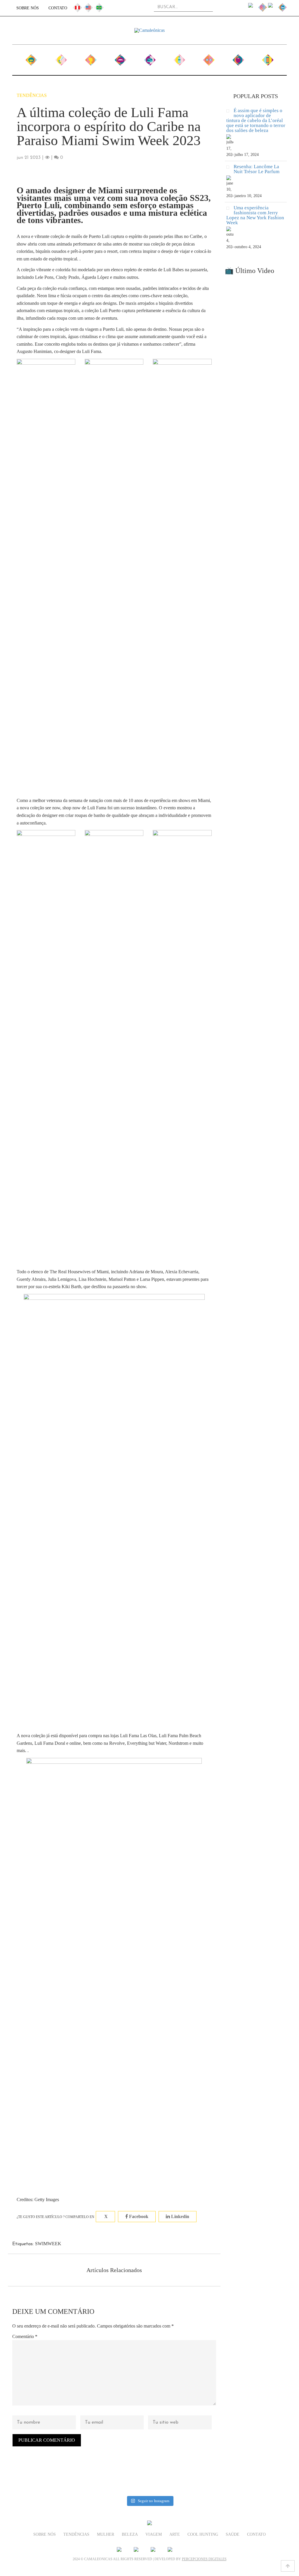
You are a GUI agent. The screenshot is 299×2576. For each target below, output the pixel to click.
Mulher (91, 58)
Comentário (25, 2336)
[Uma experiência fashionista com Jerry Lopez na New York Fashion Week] (230, 209)
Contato (58, 8)
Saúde (238, 58)
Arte (179, 58)
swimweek (48, 2244)
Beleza (120, 58)
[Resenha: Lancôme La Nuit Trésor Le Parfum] (230, 168)
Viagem (150, 58)
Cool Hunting (209, 61)
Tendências (61, 58)
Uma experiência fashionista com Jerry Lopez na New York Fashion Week (255, 215)
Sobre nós (28, 8)
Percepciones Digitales (204, 2559)
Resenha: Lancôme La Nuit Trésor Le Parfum (257, 169)
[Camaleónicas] (149, 30)
